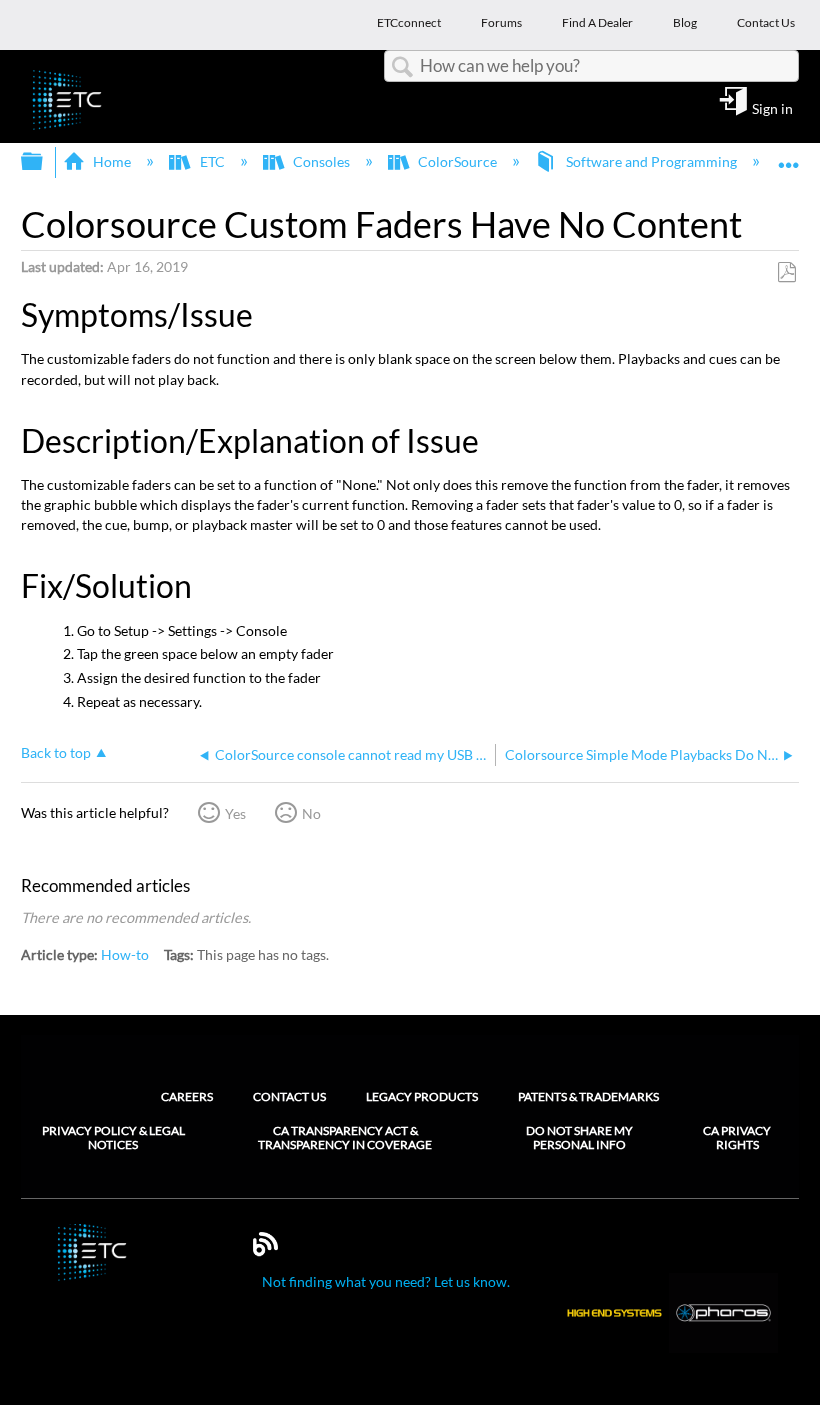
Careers (187, 1096)
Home (112, 161)
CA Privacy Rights (737, 1138)
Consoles (321, 161)
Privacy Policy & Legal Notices (113, 1138)
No (311, 813)
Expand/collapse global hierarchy (45, 162)
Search (402, 67)
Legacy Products (422, 1096)
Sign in (772, 108)
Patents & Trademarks (588, 1096)
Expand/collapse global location (789, 155)
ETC (212, 161)
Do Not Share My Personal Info (579, 1138)
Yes (235, 813)
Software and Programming (651, 161)
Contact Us (289, 1096)
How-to (125, 954)
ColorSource (457, 161)
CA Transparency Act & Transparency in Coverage (345, 1138)
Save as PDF (786, 272)
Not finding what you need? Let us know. (386, 1281)
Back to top (56, 753)
